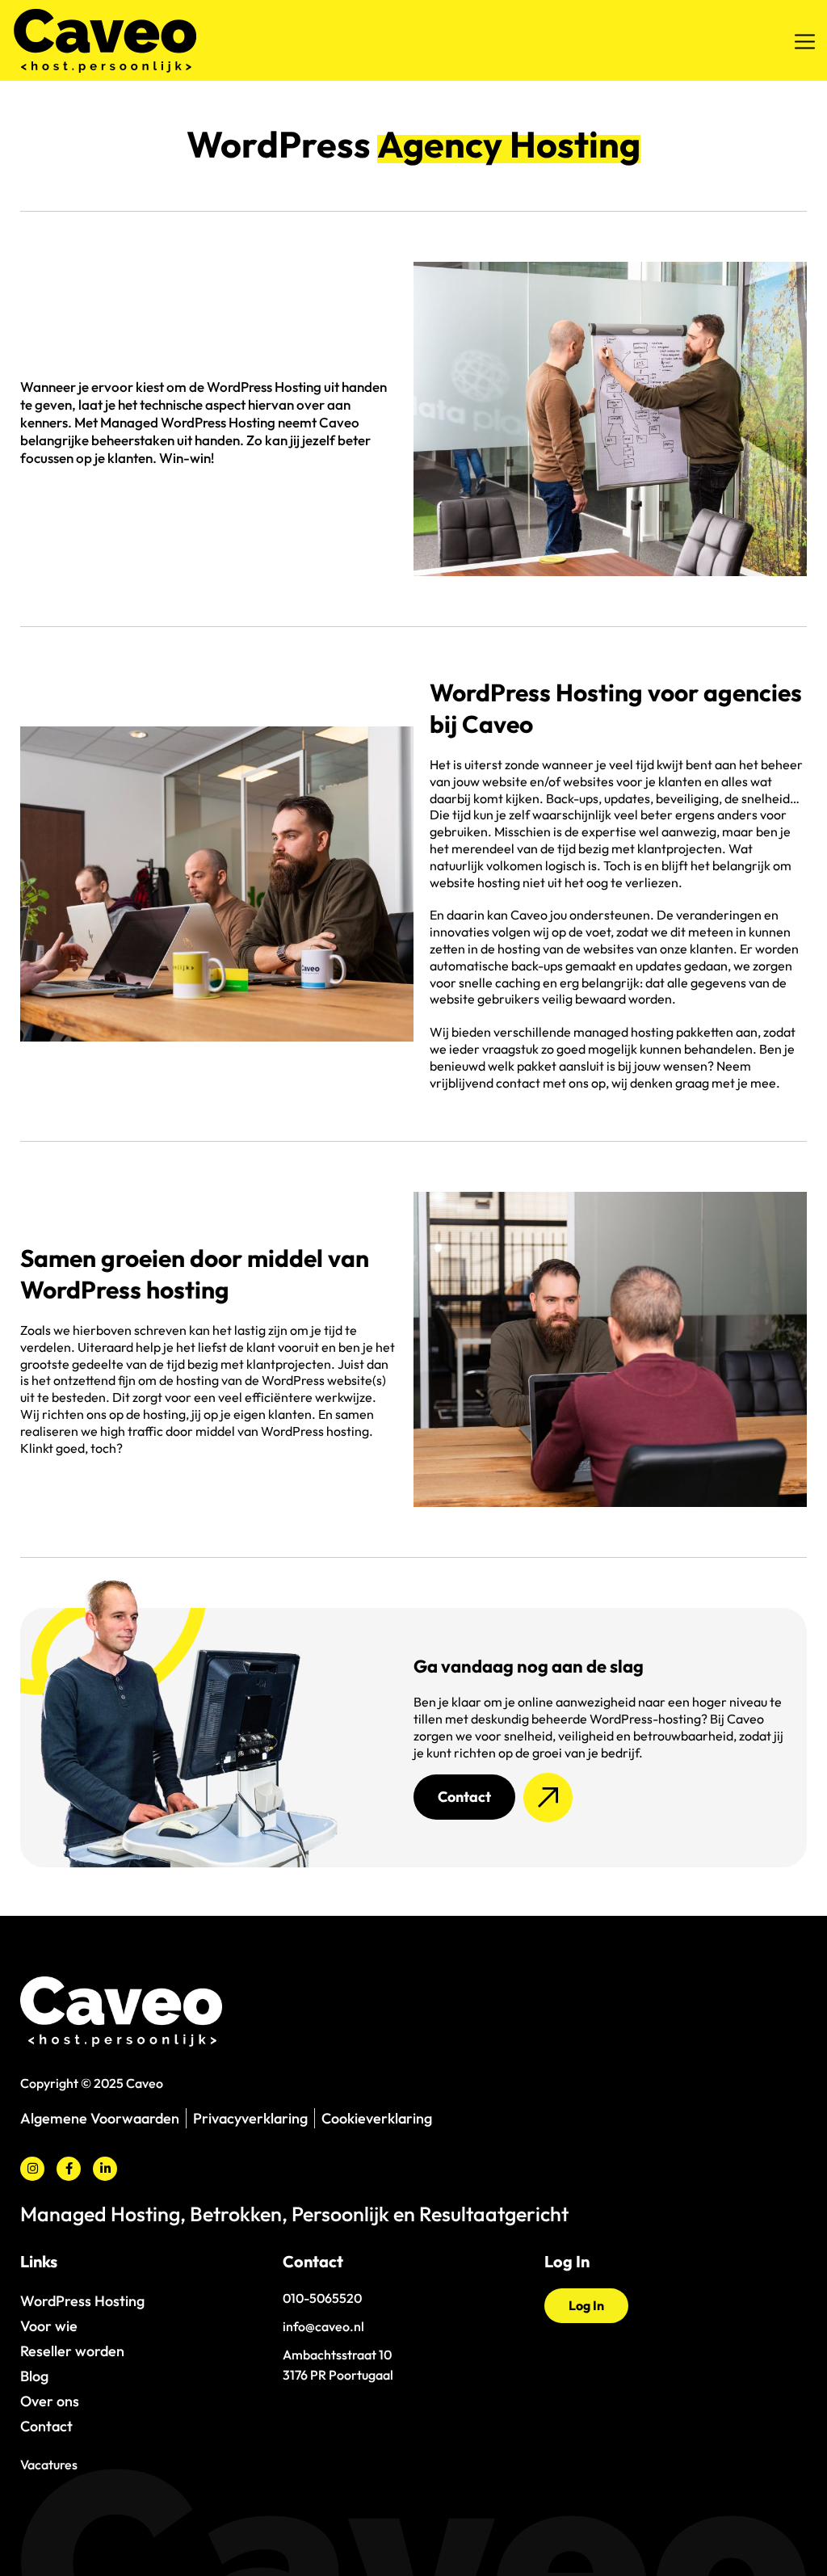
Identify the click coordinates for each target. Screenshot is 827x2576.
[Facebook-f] (69, 2169)
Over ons (50, 2401)
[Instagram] (32, 2169)
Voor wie (49, 2326)
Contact (46, 2426)
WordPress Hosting (82, 2301)
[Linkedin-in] (105, 2169)
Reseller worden (72, 2351)
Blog (34, 2376)
